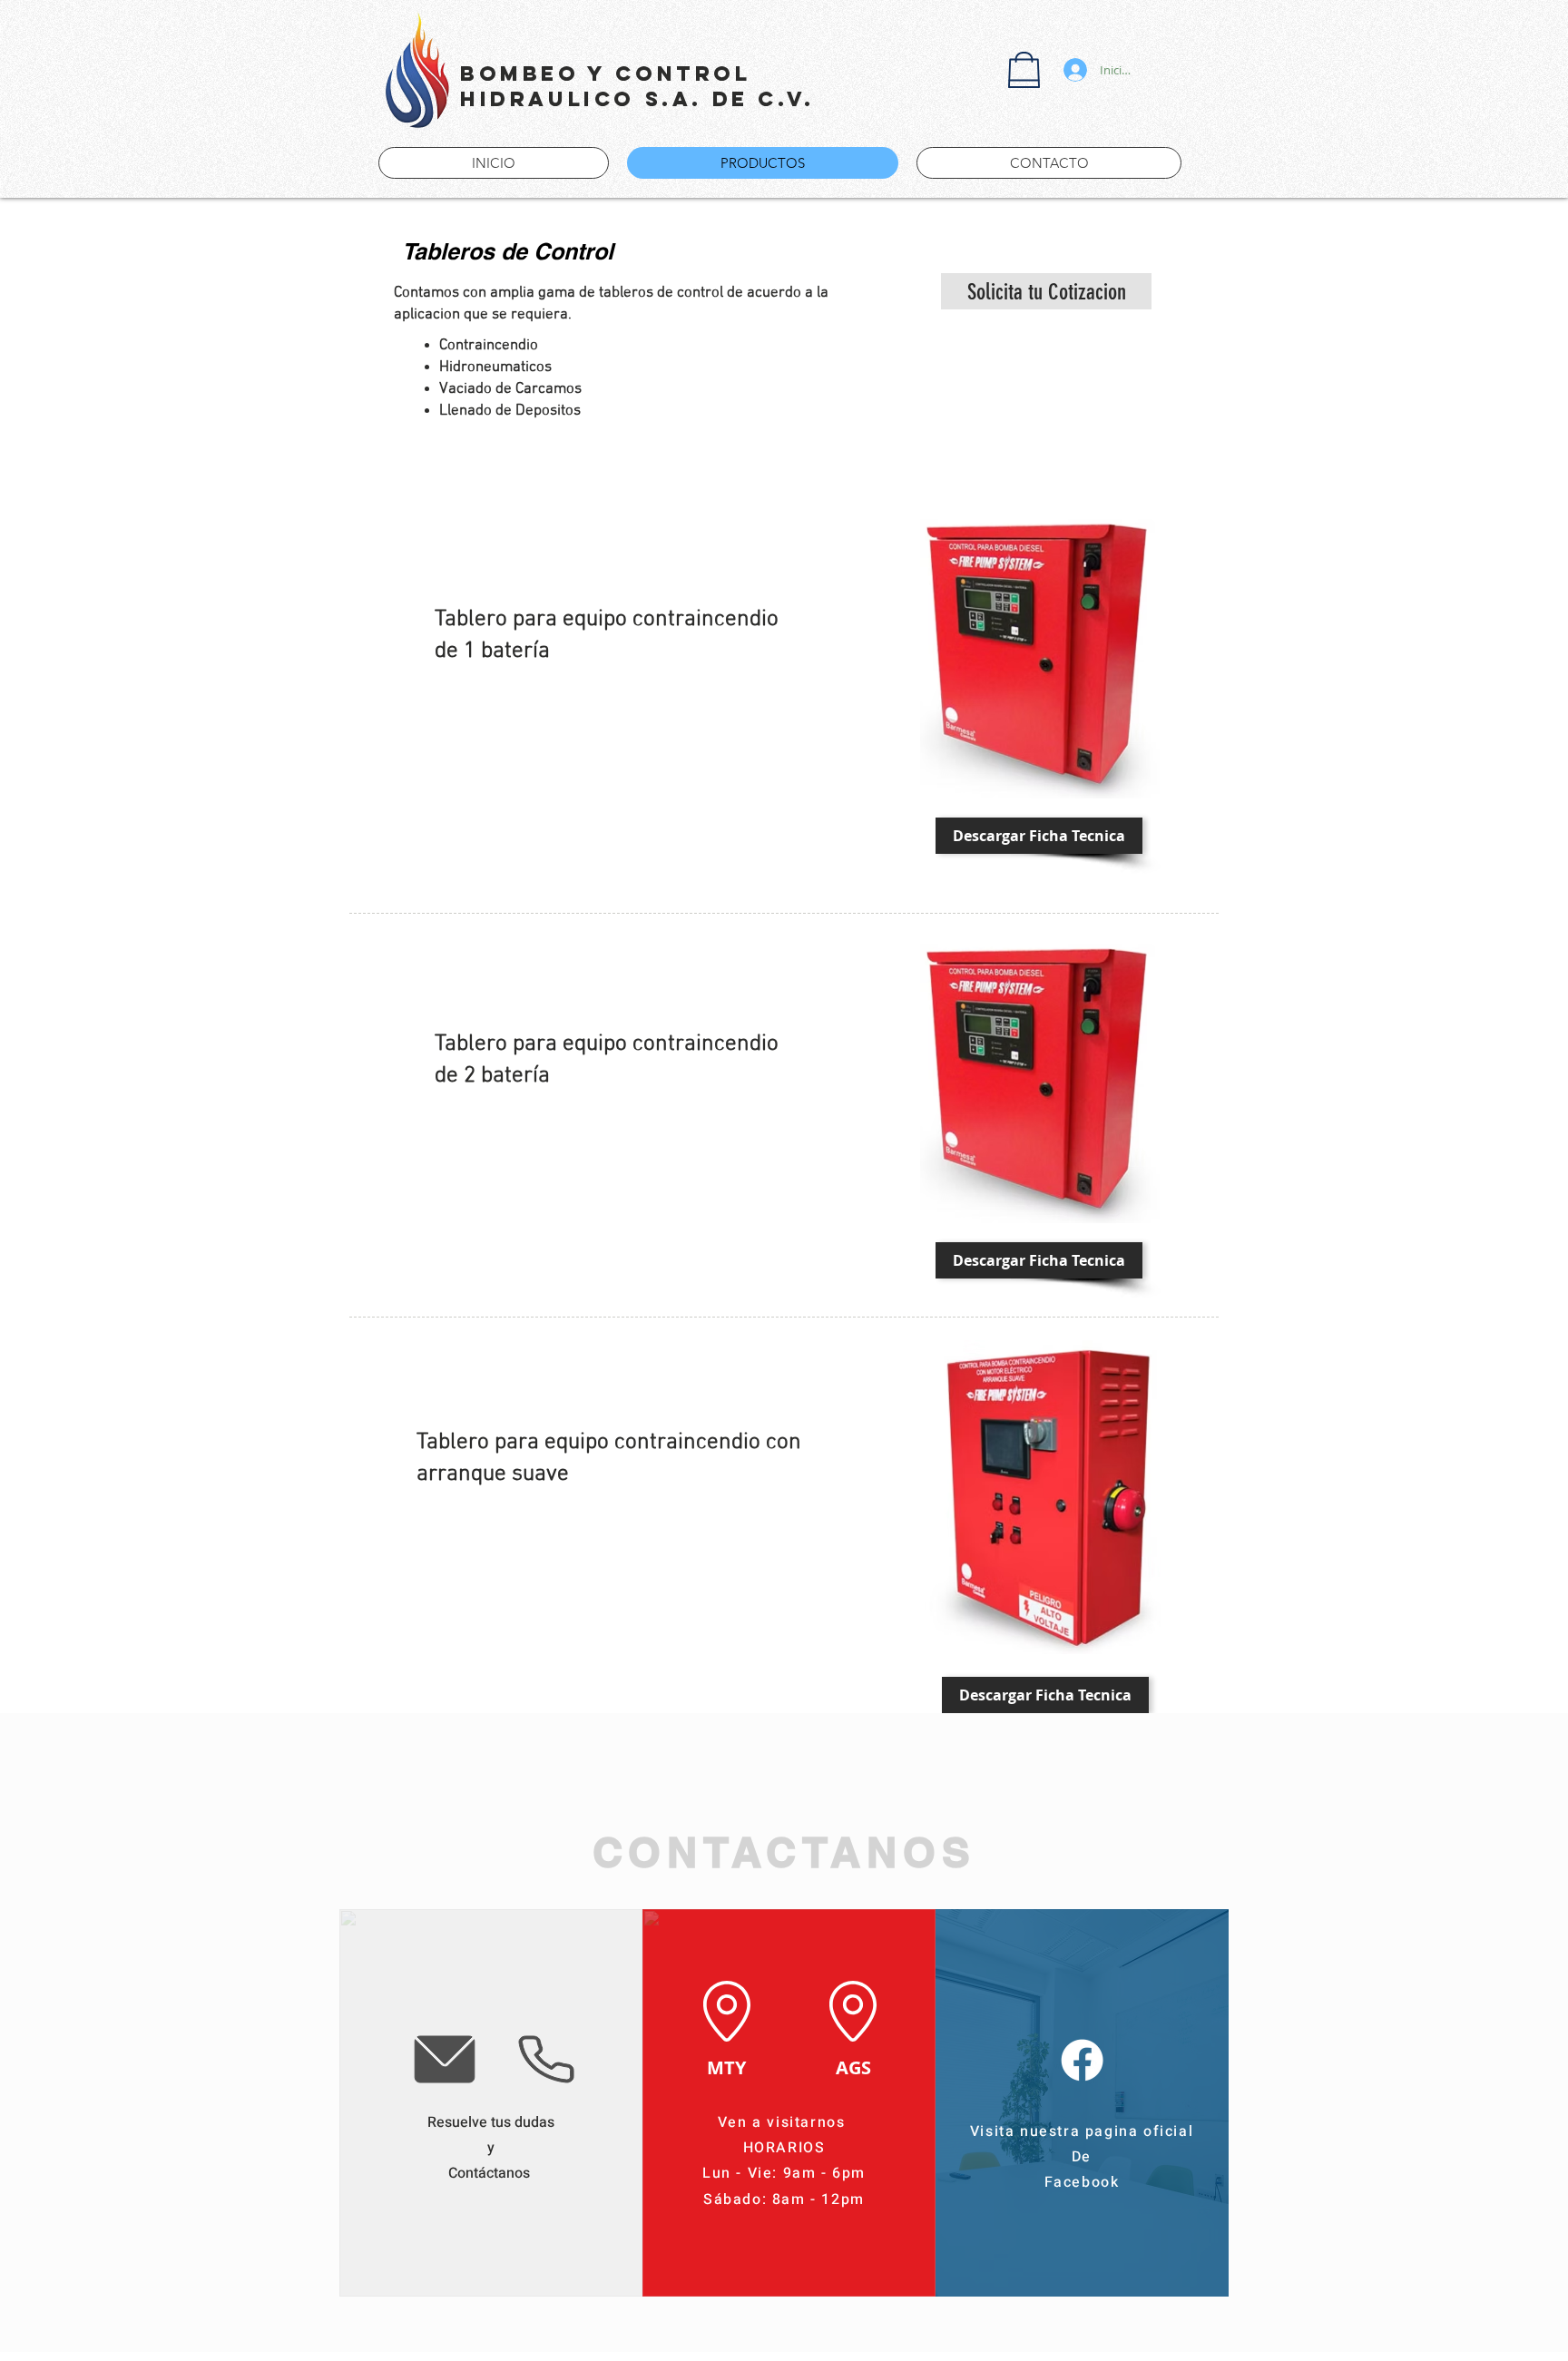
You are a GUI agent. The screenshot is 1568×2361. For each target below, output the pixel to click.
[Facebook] (1082, 2060)
